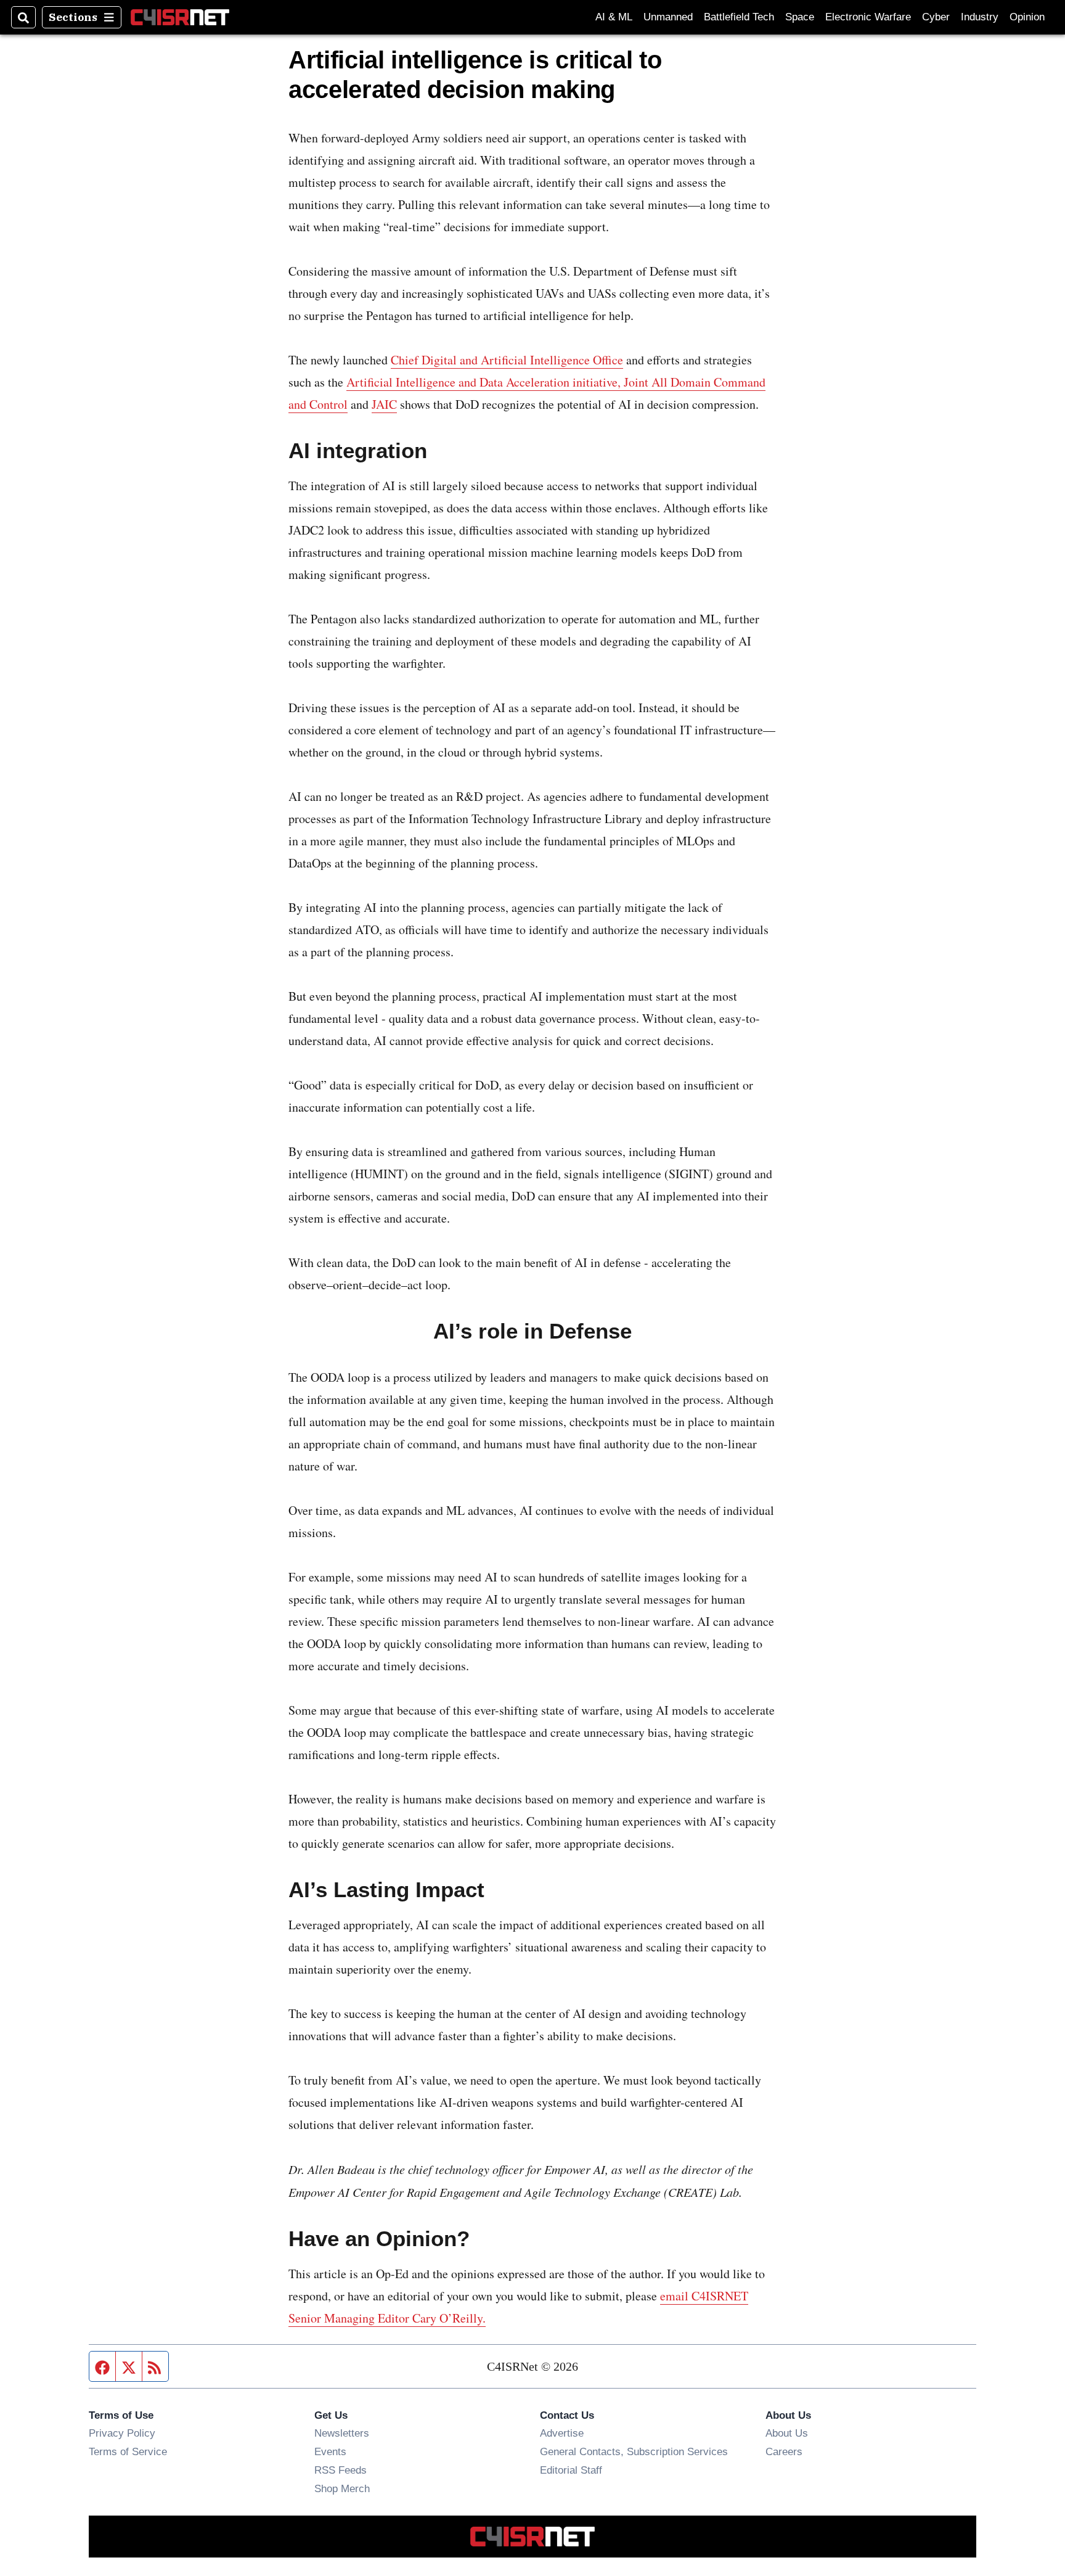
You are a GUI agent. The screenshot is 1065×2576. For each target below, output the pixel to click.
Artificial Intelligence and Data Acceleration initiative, (485, 382)
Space (800, 17)
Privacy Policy (122, 2433)
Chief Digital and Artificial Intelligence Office (507, 360)
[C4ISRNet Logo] (180, 17)
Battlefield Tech (739, 17)
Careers (784, 2451)
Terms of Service (128, 2451)
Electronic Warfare (868, 17)
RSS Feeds (341, 2470)
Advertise (562, 2433)
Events (330, 2451)
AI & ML (614, 17)
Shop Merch (342, 2488)
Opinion (1027, 17)
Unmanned (668, 17)
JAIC (384, 404)
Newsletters (342, 2433)
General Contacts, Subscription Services (634, 2451)
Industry (980, 17)
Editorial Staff (571, 2470)
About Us (787, 2433)
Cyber (936, 17)
